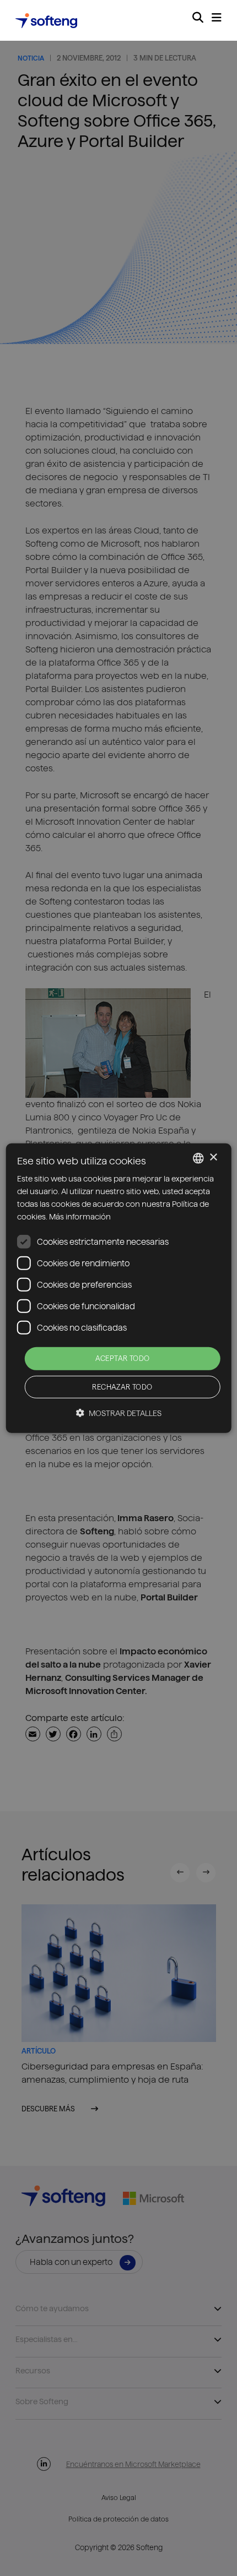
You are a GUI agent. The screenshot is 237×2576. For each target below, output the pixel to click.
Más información (80, 1217)
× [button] (213, 1158)
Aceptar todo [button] (123, 1358)
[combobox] (198, 1158)
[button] (119, 1413)
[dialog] (119, 1288)
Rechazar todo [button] (122, 1387)
